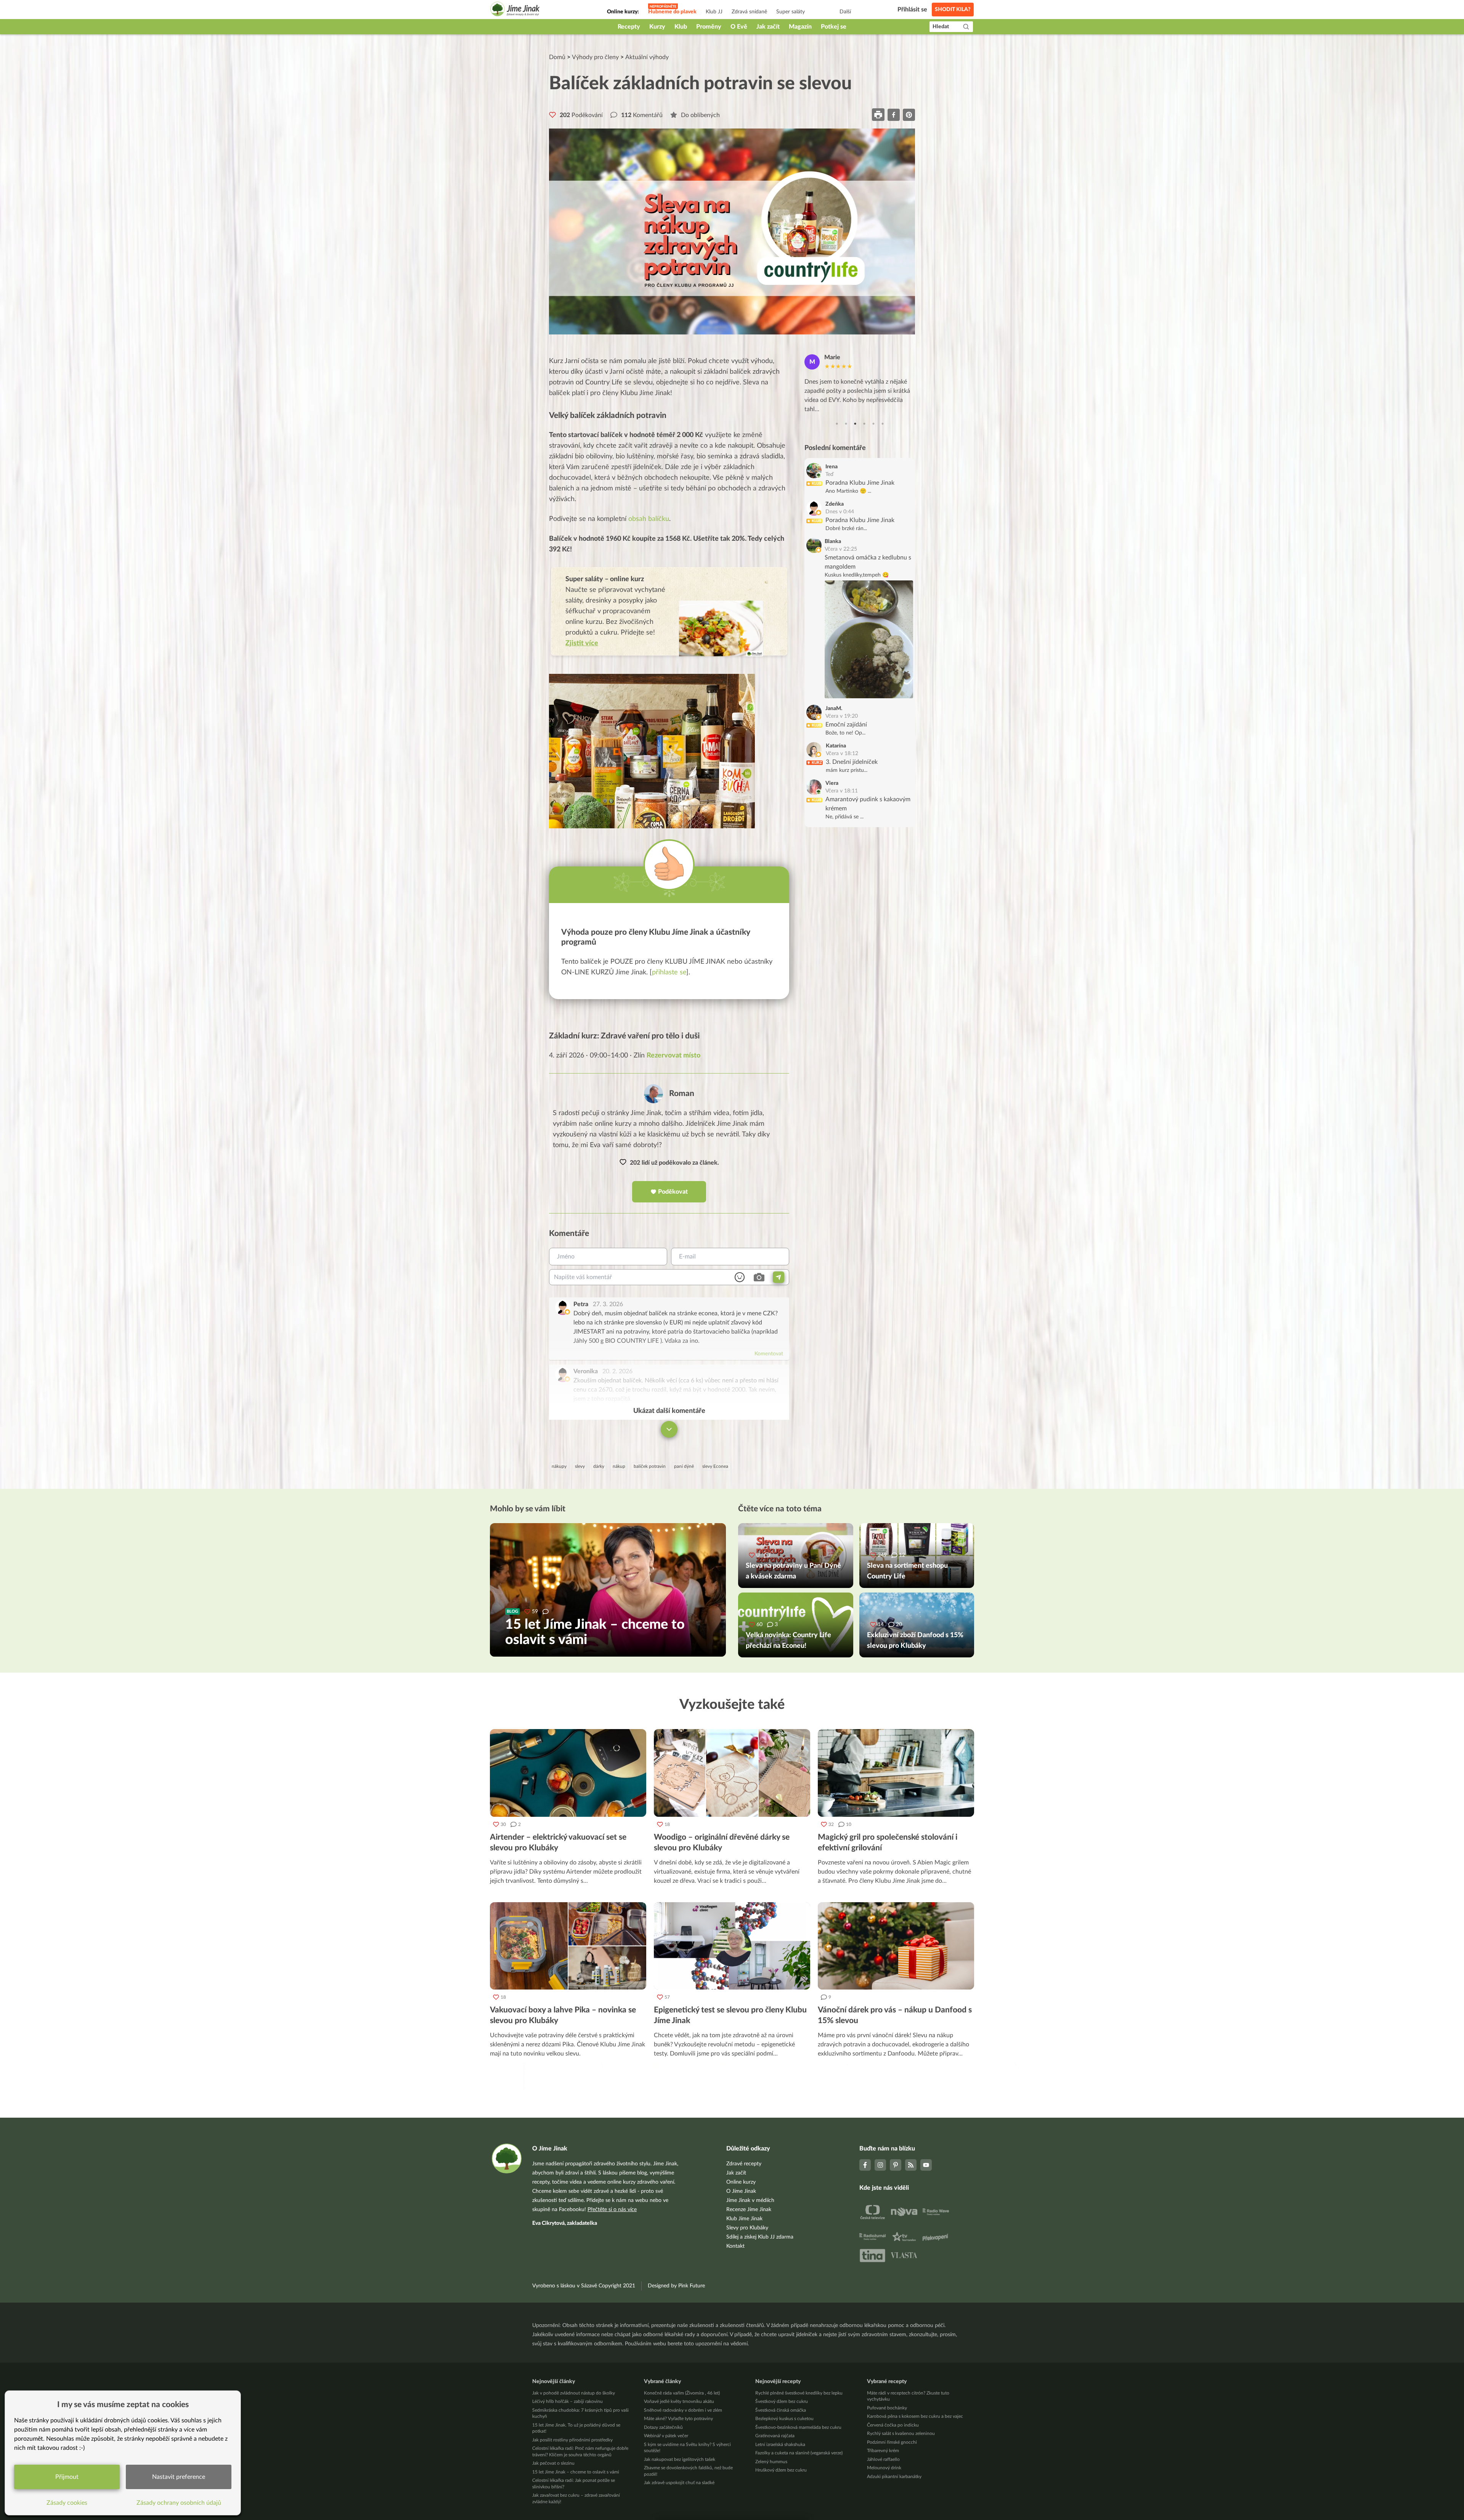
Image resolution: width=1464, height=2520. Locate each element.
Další (845, 12)
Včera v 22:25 (841, 549)
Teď (829, 474)
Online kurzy (741, 2182)
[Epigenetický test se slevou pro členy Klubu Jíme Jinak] (732, 1946)
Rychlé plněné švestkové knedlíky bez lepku (799, 2393)
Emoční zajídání (846, 725)
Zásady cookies (67, 2503)
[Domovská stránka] (515, 10)
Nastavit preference (179, 2477)
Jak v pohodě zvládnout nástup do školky (574, 2393)
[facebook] (894, 115)
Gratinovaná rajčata (775, 2436)
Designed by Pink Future (676, 2286)
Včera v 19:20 (842, 716)
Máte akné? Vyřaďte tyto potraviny (678, 2419)
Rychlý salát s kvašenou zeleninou (901, 2433)
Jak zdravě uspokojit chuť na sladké (679, 2483)
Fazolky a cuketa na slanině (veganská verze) (799, 2453)
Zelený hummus (771, 2462)
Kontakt (735, 2246)
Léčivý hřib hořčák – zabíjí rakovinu (567, 2401)
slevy (580, 1466)
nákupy (559, 1466)
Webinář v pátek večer (666, 2436)
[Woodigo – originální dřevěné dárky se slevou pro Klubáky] (732, 1773)
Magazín (800, 27)
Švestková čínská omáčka (781, 2410)
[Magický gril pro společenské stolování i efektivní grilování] (896, 1773)
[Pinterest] (896, 2165)
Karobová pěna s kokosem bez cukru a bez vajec (915, 2416)
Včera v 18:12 (842, 754)
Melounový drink (884, 2468)
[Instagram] (880, 2165)
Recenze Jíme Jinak (749, 2210)
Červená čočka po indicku (893, 2425)
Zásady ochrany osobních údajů (179, 2503)
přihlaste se (669, 972)
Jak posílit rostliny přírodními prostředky (572, 2440)
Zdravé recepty (744, 2164)
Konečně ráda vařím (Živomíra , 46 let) (682, 2393)
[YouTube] (926, 2165)
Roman (682, 1094)
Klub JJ (714, 12)
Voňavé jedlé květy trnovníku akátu (679, 2401)
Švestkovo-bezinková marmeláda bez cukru (798, 2427)
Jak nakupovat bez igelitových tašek (680, 2459)
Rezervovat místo (673, 1056)
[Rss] (911, 2165)
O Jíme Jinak (741, 2191)
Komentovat (769, 1354)
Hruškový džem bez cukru (781, 2470)
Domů (557, 57)
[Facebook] (865, 2165)
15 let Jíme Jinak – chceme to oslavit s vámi (576, 2472)
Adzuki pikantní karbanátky (894, 2477)
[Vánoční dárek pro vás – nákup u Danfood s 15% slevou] (896, 1946)
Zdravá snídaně (749, 12)
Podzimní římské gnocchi (892, 2442)
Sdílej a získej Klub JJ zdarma (760, 2237)
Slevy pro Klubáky (747, 2228)
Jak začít (768, 27)
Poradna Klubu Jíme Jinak (860, 483)
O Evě (739, 27)
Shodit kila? (953, 10)
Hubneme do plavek (672, 12)
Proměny (709, 27)
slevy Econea (715, 1466)
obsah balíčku (649, 519)
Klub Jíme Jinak (744, 2219)
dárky (599, 1466)
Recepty (629, 27)
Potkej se (834, 27)
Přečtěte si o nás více (612, 2210)
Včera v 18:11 (842, 791)
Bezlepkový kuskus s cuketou (784, 2419)
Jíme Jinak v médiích (750, 2200)
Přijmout (67, 2477)
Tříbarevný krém (883, 2451)
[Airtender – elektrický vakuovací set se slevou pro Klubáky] (568, 1773)
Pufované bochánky (887, 2408)
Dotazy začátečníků (663, 2427)
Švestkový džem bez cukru (782, 2401)
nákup (619, 1466)
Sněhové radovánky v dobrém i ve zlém (683, 2410)
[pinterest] (909, 115)
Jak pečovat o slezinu (553, 2463)
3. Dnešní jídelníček (852, 762)
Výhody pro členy (595, 57)
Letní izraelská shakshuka (780, 2444)
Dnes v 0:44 (840, 512)
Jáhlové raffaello (883, 2459)
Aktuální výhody (647, 57)
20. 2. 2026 (617, 1371)
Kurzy (657, 27)
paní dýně (684, 1466)
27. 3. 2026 (608, 1304)
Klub (681, 27)
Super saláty (791, 12)
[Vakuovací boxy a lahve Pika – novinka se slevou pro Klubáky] (568, 1946)
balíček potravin (650, 1466)
